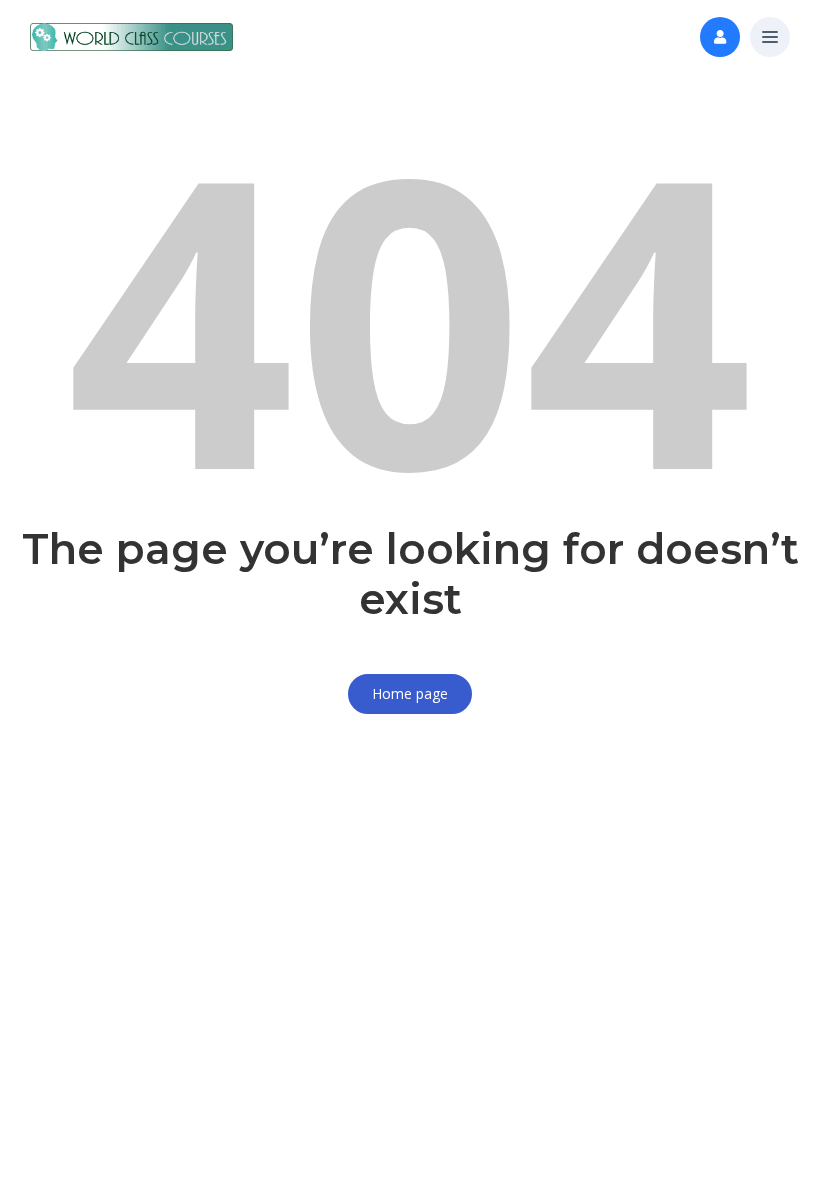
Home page (410, 693)
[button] (770, 38)
